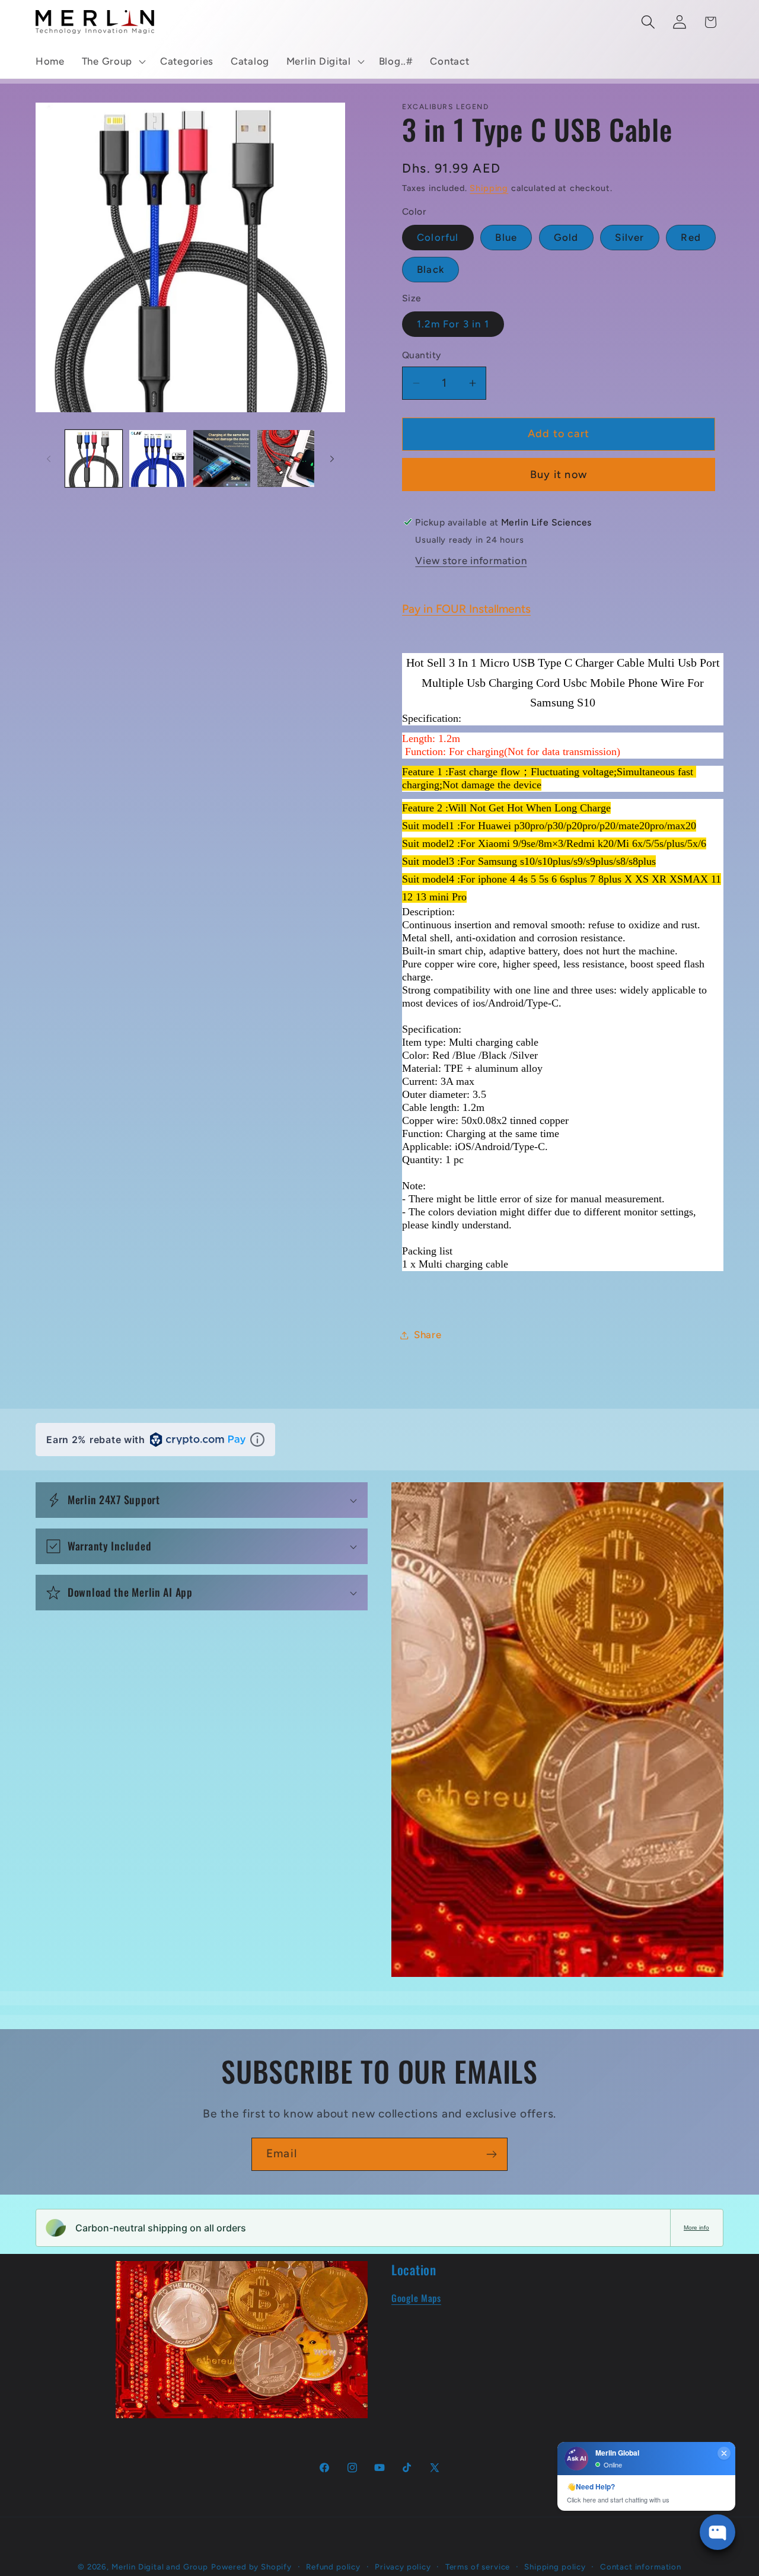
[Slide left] (49, 458)
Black (430, 269)
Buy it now (559, 475)
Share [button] (428, 1335)
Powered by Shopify (251, 2567)
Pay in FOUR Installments (466, 609)
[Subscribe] (491, 2154)
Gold (566, 237)
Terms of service (478, 2567)
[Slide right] (332, 458)
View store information (471, 561)
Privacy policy (403, 2567)
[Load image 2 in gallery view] (158, 458)
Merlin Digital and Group (160, 2567)
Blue (506, 237)
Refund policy (333, 2567)
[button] (112, 62)
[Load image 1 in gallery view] (94, 458)
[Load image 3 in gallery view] (222, 458)
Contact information (641, 2567)
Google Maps (416, 2298)
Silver (629, 237)
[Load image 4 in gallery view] (286, 458)
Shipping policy (555, 2567)
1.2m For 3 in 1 (453, 324)
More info (696, 2228)
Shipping (489, 188)
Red (691, 237)
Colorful (438, 237)
